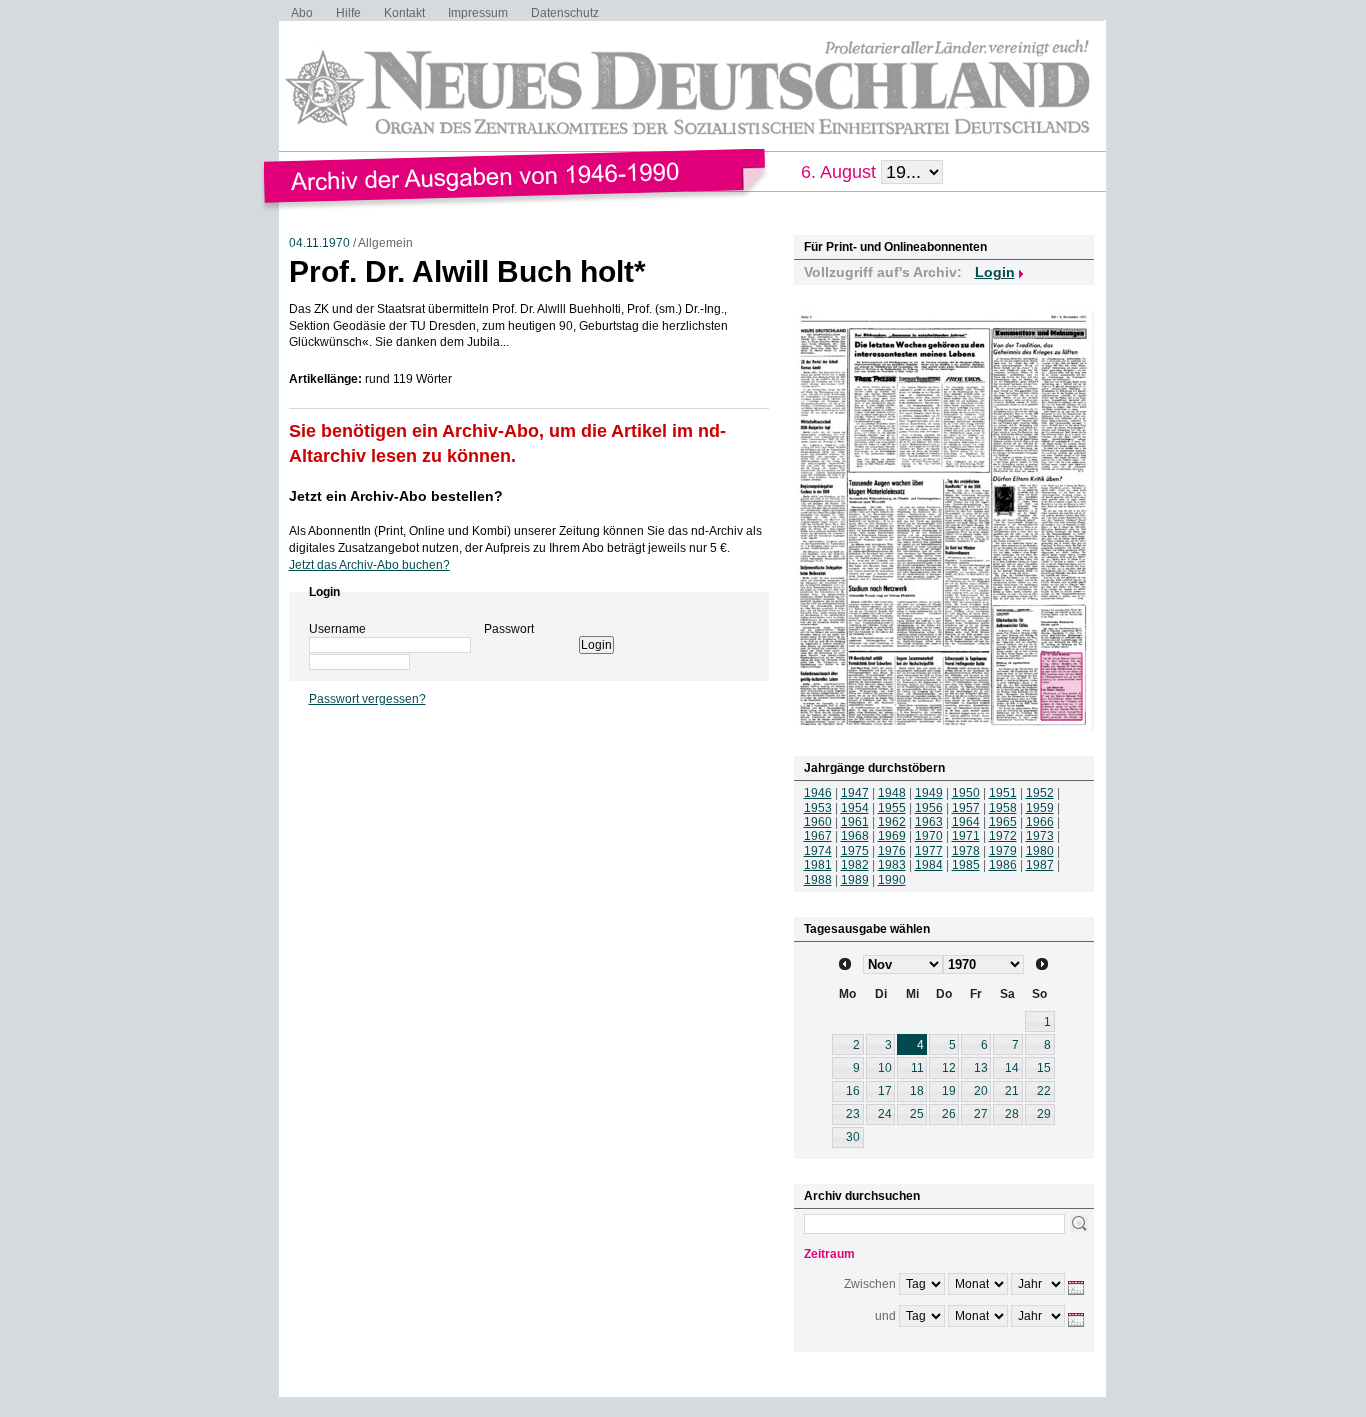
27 (981, 1114)
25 (917, 1114)
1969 (892, 836)
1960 (818, 822)
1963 (929, 822)
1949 (929, 793)
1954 (855, 808)
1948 (892, 793)
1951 (1003, 793)
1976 (892, 851)
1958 (1003, 808)
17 (885, 1091)
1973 (1040, 836)
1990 (892, 880)
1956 (929, 808)
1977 (929, 851)
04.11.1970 (319, 243)
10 (885, 1068)
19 (949, 1091)
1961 (855, 822)
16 (853, 1091)
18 (917, 1091)
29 (1044, 1114)
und (885, 1316)
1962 (892, 822)
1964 (966, 822)
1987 (1040, 865)
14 (1012, 1068)
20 (981, 1091)
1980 (1040, 851)
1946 (818, 793)
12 (949, 1068)
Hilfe (348, 13)
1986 (1003, 865)
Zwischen (870, 1284)
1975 (855, 851)
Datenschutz (565, 13)
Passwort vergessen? (367, 699)
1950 (966, 793)
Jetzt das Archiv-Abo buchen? (369, 565)
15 (1044, 1068)
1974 (818, 851)
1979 (1003, 851)
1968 (855, 836)
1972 (1003, 836)
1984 (929, 865)
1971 (966, 836)
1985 (966, 865)
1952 (1040, 793)
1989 (855, 880)
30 (853, 1137)
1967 (818, 836)
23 (853, 1114)
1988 (818, 880)
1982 (855, 865)
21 (1012, 1091)
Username (337, 629)
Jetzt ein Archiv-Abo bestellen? (396, 496)
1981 (818, 865)
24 (885, 1114)
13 (981, 1068)
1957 (966, 808)
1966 (1040, 822)
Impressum (478, 13)
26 (949, 1114)
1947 (855, 793)
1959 (1040, 808)
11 (917, 1068)
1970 (929, 836)
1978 (966, 851)
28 (1012, 1114)
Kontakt (404, 13)
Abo (302, 13)
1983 (892, 865)
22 (1044, 1091)
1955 (892, 808)
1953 (818, 808)
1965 (1003, 822)
